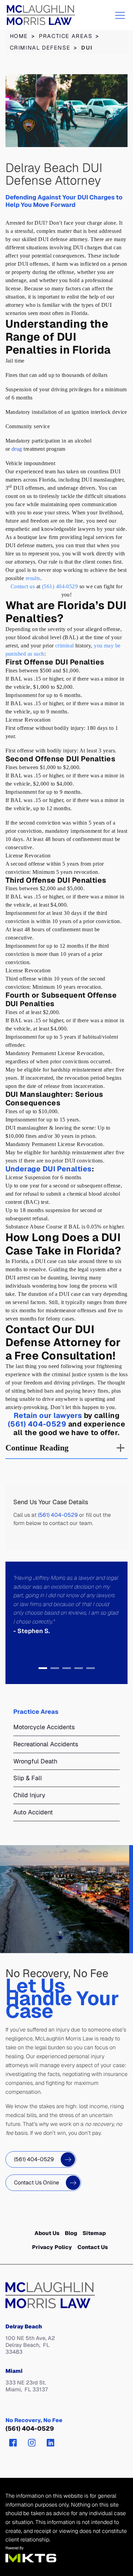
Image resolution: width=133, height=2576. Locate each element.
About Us (47, 2233)
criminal (65, 646)
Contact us (23, 586)
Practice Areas (66, 36)
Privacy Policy (52, 2247)
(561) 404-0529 (60, 586)
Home (19, 36)
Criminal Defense (40, 48)
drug (17, 449)
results (33, 578)
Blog (71, 2233)
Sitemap (94, 2233)
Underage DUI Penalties (49, 1169)
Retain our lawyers (48, 1415)
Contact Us (93, 2247)
